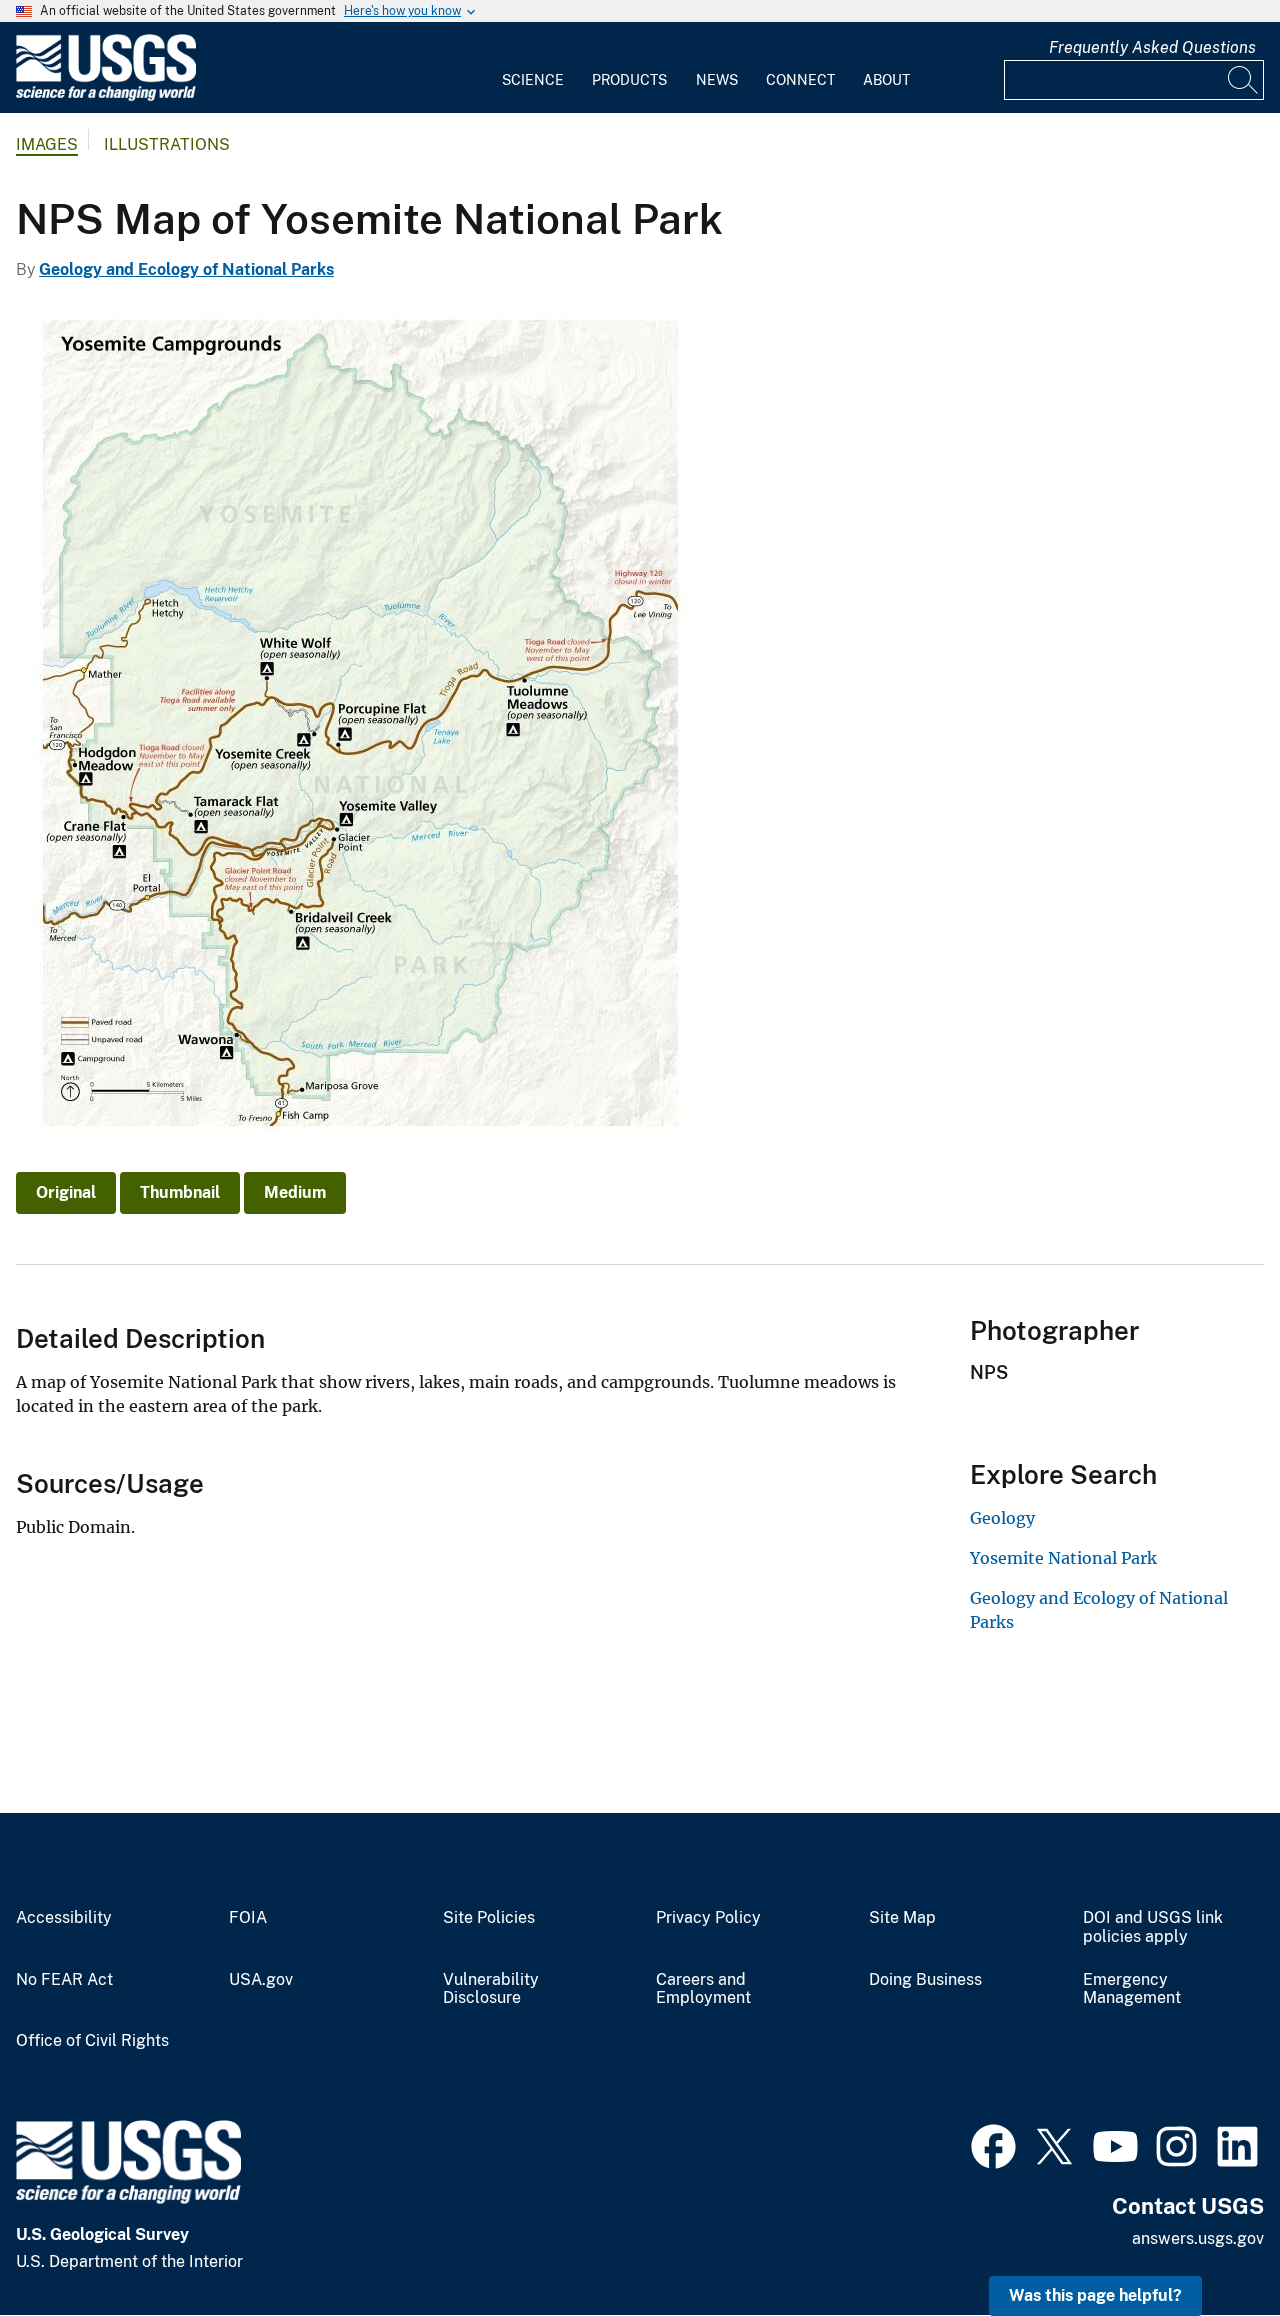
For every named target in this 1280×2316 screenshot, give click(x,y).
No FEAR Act (64, 1980)
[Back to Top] (1207, 2243)
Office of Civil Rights (92, 2041)
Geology (1002, 1518)
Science (533, 80)
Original (66, 1192)
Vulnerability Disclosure (491, 1989)
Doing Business (925, 1980)
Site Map (902, 1918)
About (886, 80)
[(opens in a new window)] (993, 2144)
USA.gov (261, 1980)
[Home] (106, 96)
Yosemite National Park (1063, 1558)
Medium (295, 1192)
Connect (800, 80)
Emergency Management (1132, 1989)
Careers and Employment (703, 1989)
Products (629, 80)
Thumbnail (180, 1192)
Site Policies (489, 1918)
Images (47, 144)
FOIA (248, 1918)
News (717, 80)
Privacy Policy (708, 1918)
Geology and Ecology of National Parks (186, 269)
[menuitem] (533, 68)
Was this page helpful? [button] (1095, 2295)
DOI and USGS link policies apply (1153, 1927)
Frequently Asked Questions (1152, 47)
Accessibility (64, 1918)
